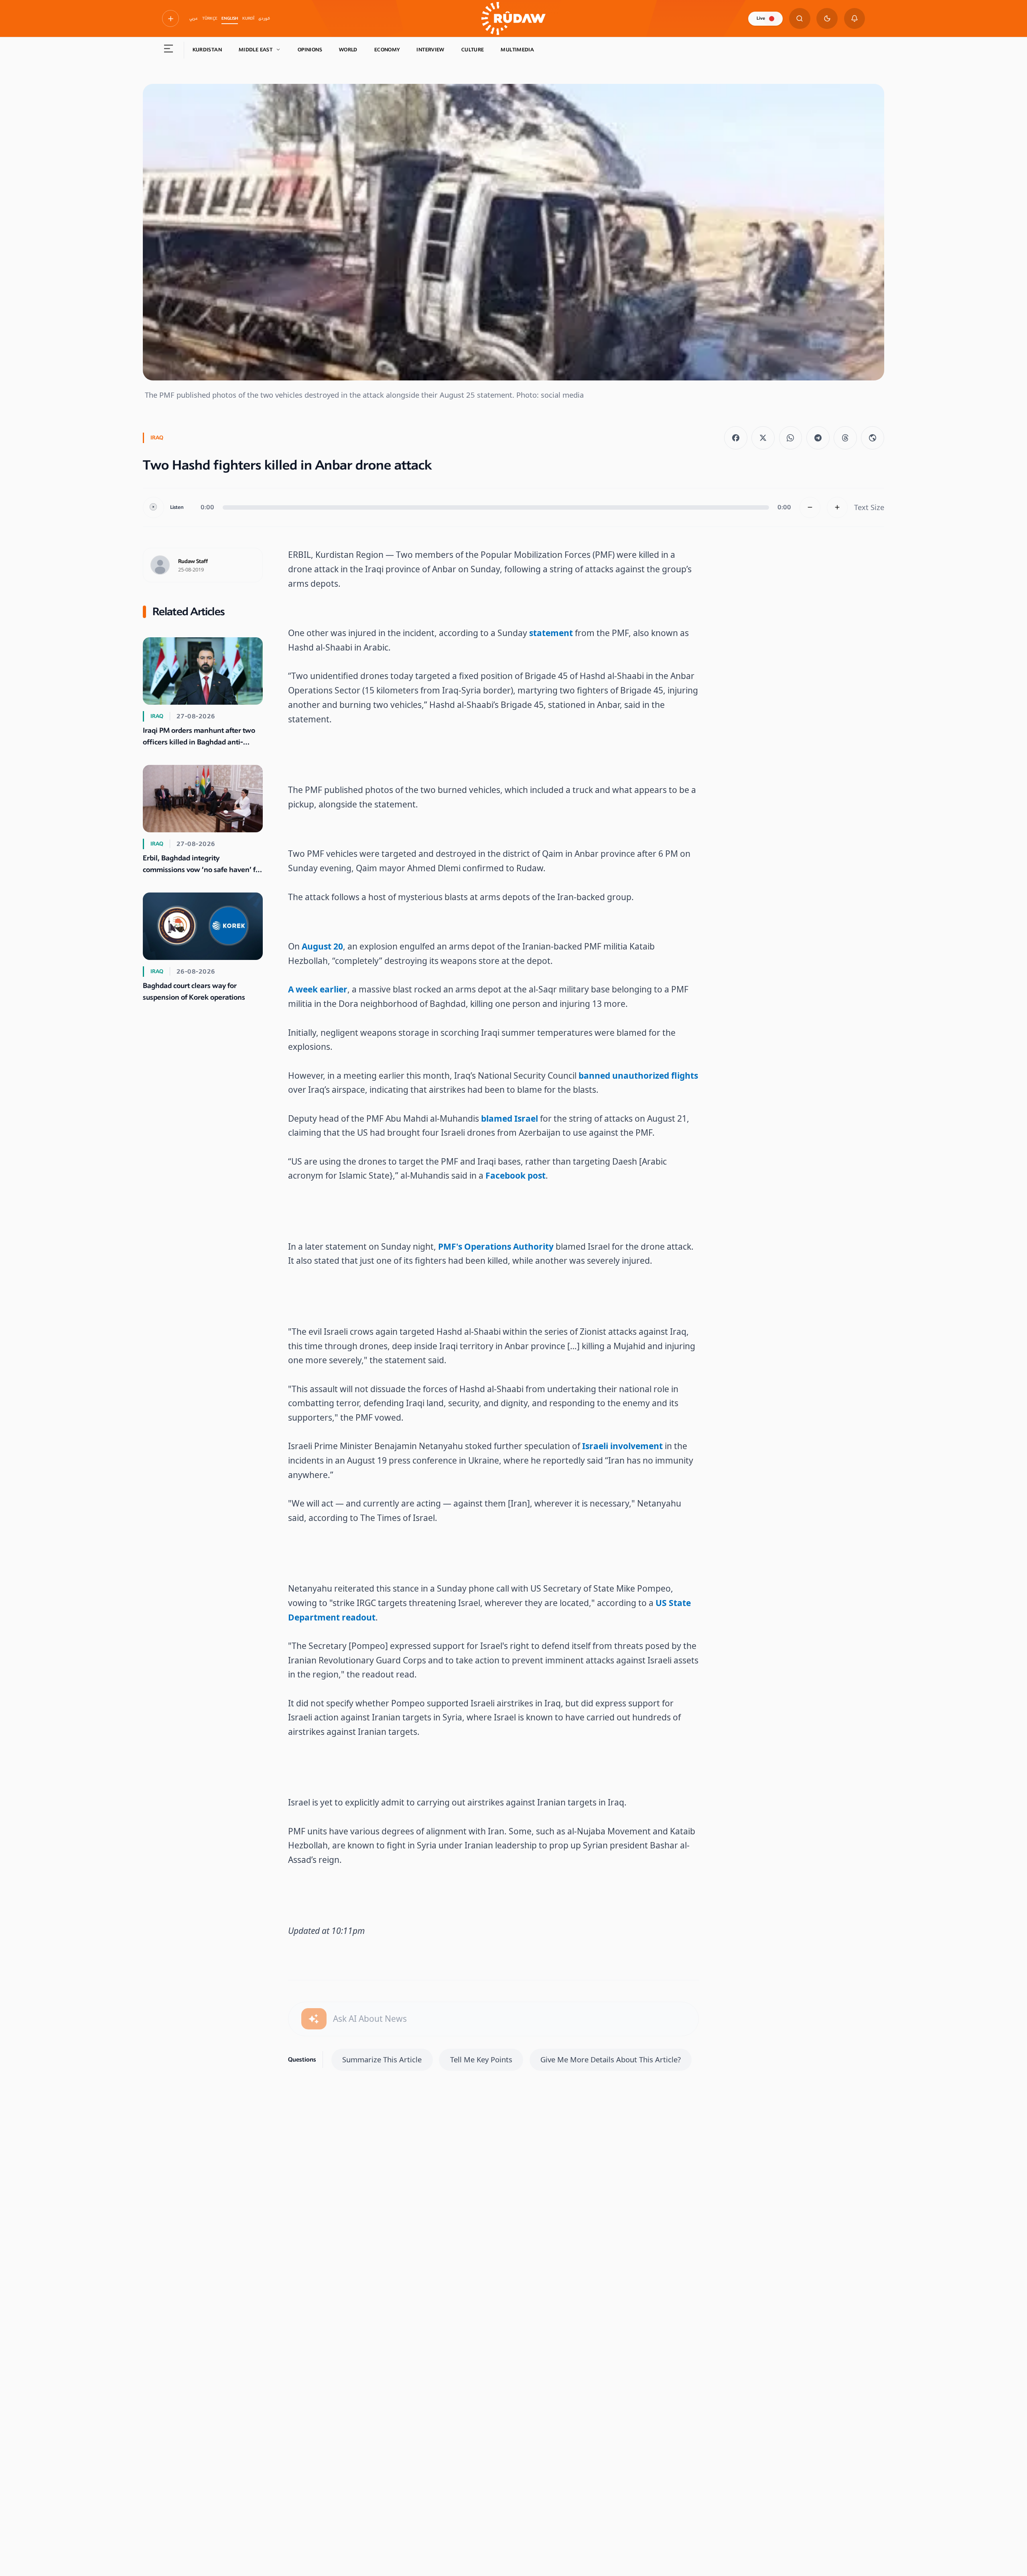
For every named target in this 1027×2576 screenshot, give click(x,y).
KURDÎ (248, 18)
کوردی (264, 18)
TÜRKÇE (210, 18)
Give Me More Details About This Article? (611, 2059)
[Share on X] (763, 438)
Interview (430, 50)
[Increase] (837, 507)
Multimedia (517, 50)
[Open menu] (169, 50)
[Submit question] (314, 2019)
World (348, 50)
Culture (473, 50)
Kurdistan (207, 50)
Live (761, 18)
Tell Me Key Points (481, 2059)
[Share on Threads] (845, 438)
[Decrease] (810, 507)
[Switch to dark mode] (827, 19)
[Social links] (170, 18)
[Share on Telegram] (818, 438)
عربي (194, 18)
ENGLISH (230, 18)
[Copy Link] (873, 438)
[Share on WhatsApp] (791, 438)
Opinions (310, 50)
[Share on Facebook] (736, 438)
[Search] (800, 19)
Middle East (256, 50)
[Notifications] (855, 19)
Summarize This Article (382, 2059)
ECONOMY (387, 50)
